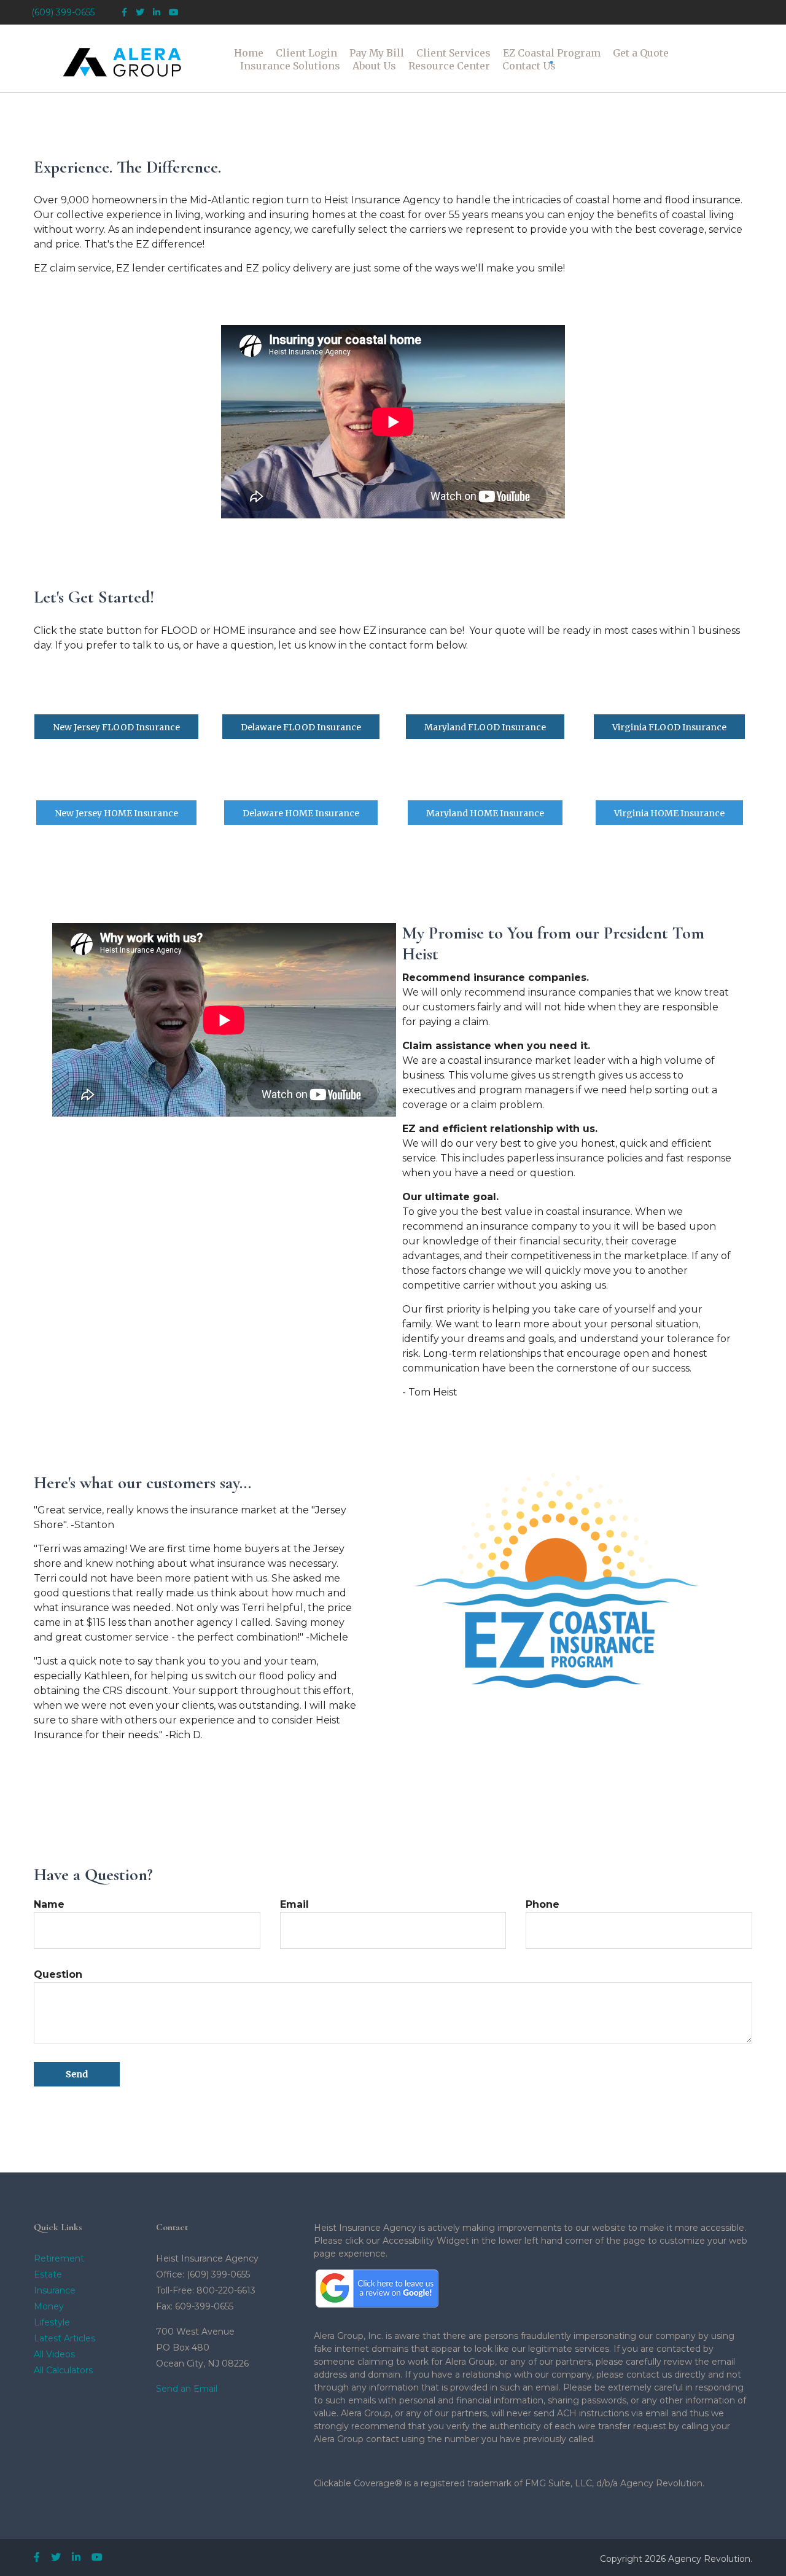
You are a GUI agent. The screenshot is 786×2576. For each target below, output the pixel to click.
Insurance (55, 2290)
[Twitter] (140, 13)
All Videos (54, 2354)
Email (294, 1904)
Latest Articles (64, 2338)
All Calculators (63, 2370)
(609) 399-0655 (63, 12)
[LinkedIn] (157, 13)
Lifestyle (52, 2322)
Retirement (59, 2258)
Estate (48, 2274)
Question (58, 1974)
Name (49, 1904)
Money (49, 2306)
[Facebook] (124, 13)
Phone (543, 1904)
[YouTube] (174, 13)
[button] (306, 53)
